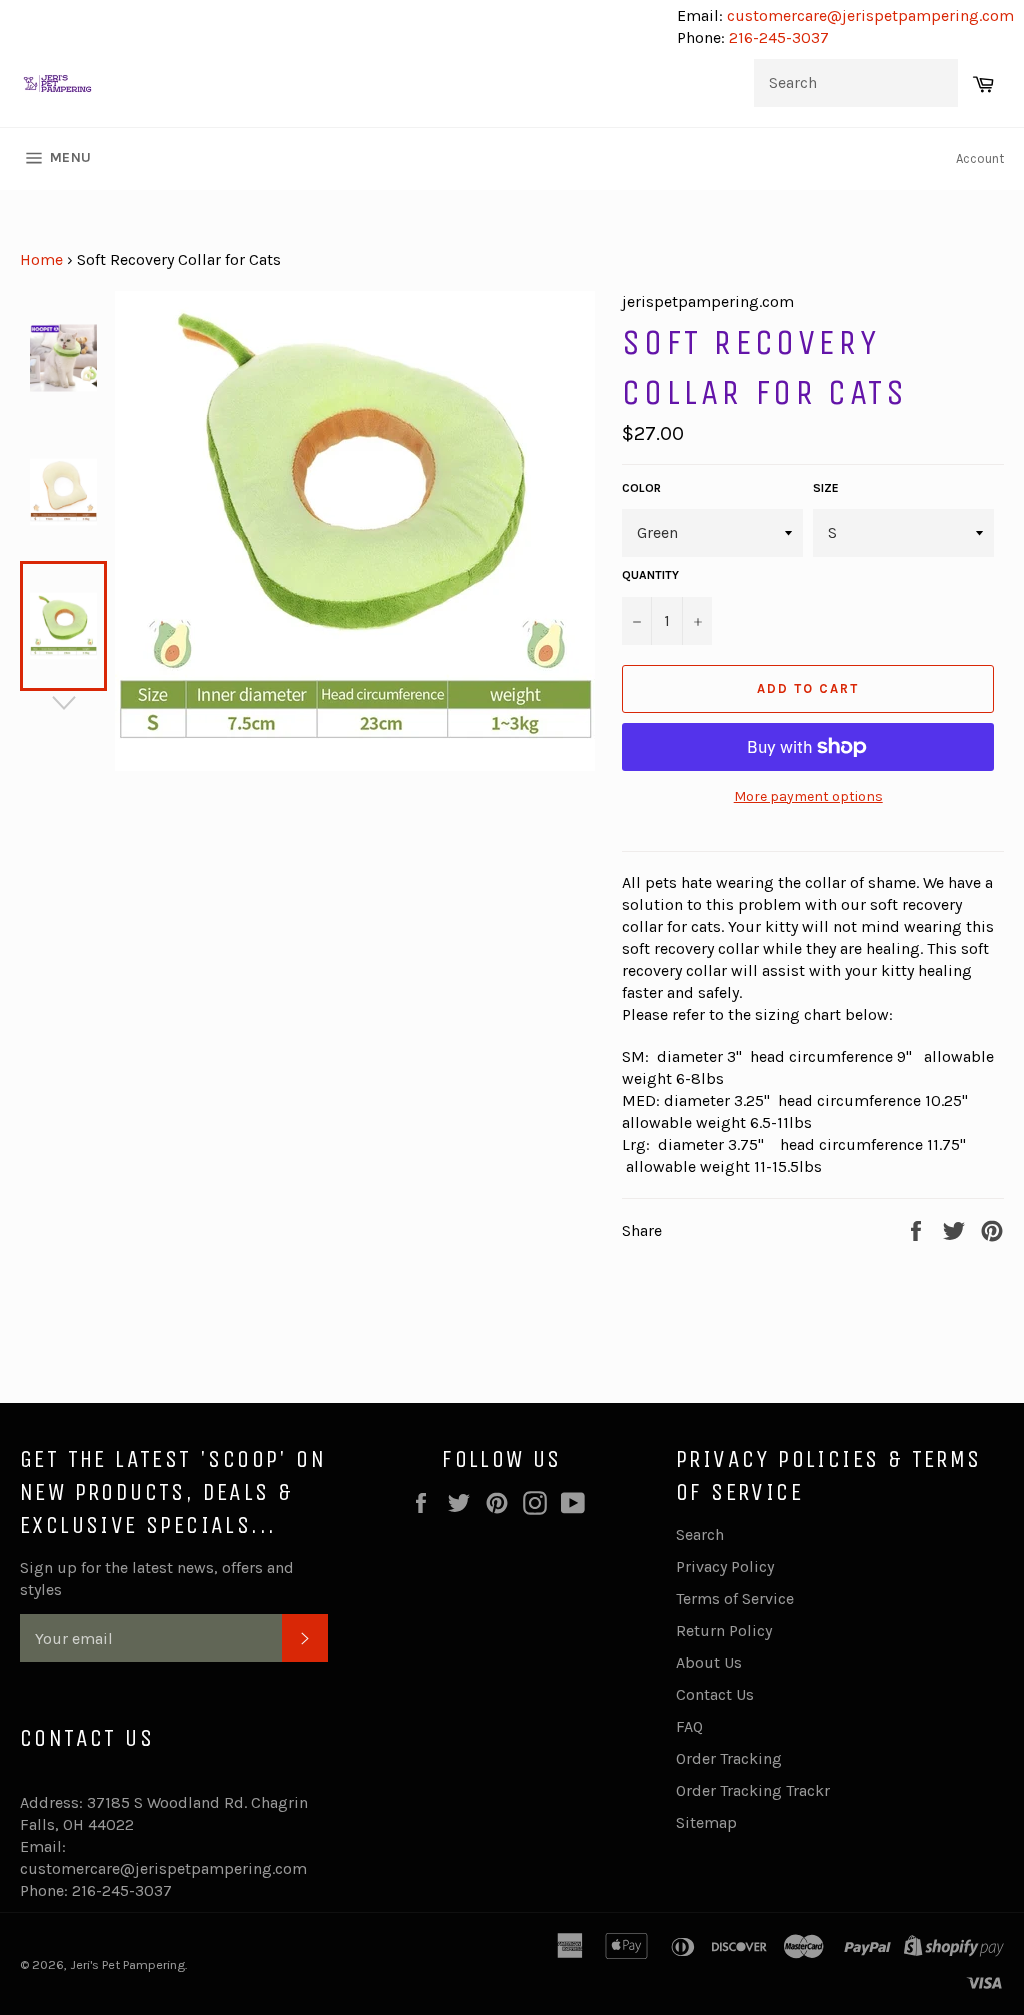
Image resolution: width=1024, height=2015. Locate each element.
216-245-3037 (779, 37)
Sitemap (706, 1822)
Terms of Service (735, 1598)
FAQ (689, 1726)
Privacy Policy (725, 1566)
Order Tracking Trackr (753, 1790)
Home (41, 259)
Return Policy (724, 1630)
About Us (709, 1662)
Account (980, 158)
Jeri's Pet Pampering (127, 1964)
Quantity (650, 575)
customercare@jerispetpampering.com (868, 15)
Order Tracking (729, 1758)
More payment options (808, 796)
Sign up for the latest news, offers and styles (157, 1578)
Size (826, 488)
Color (641, 488)
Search (700, 1534)
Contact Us (715, 1694)
